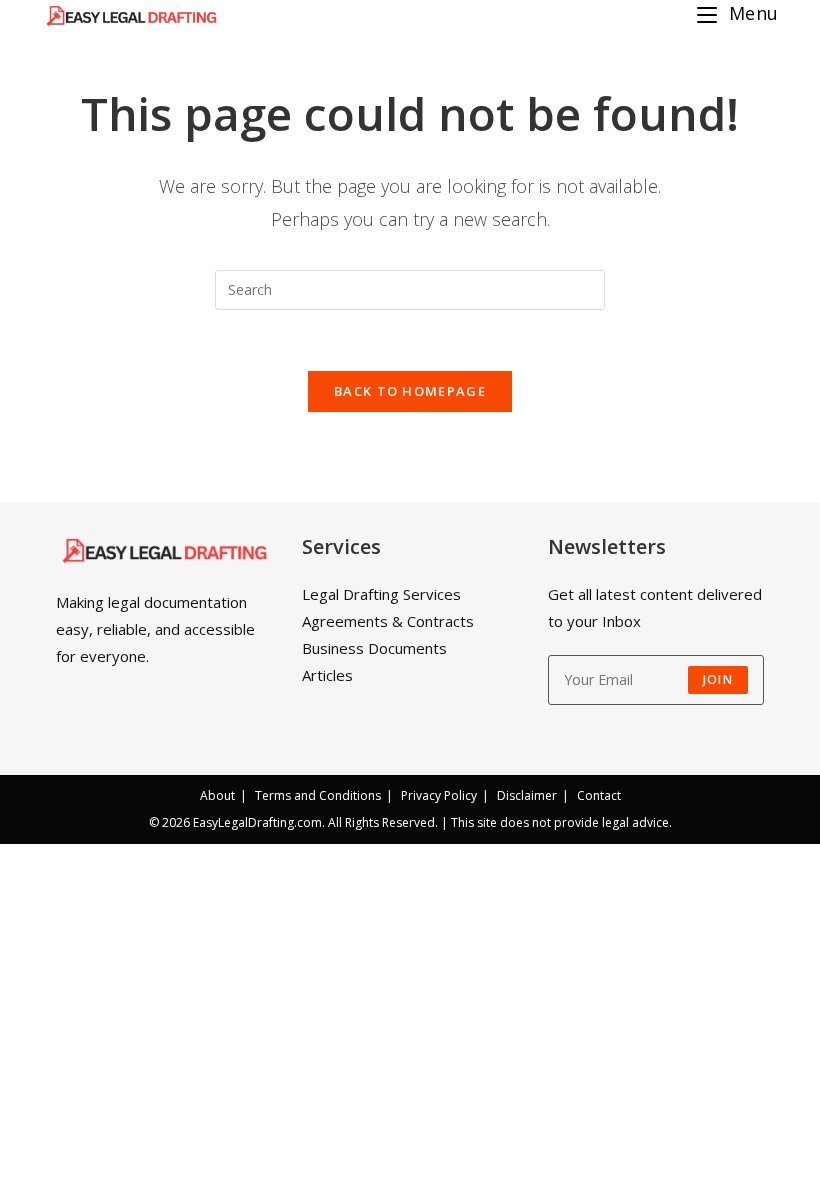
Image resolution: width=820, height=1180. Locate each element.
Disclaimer (527, 795)
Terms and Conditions (318, 795)
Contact (599, 795)
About (217, 795)
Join (718, 679)
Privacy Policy (439, 795)
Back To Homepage (410, 391)
